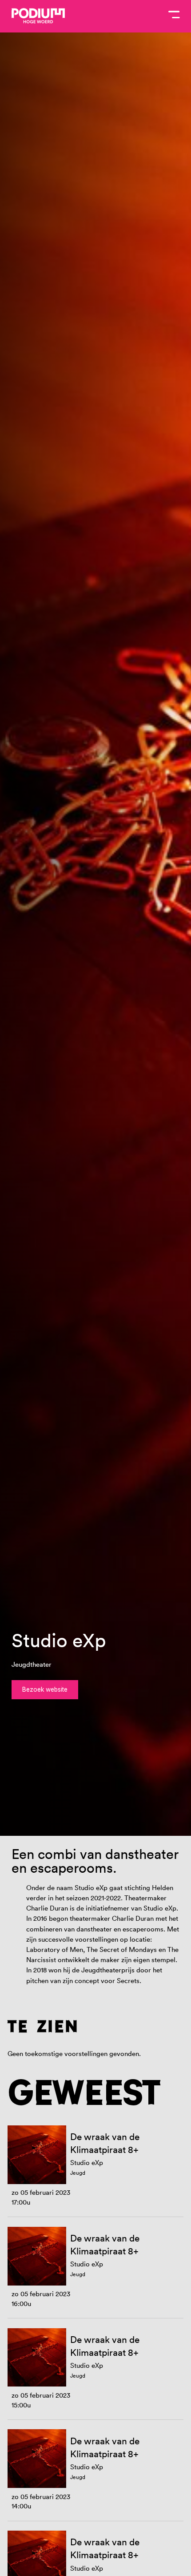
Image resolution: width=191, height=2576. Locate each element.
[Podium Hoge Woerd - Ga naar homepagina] (38, 16)
